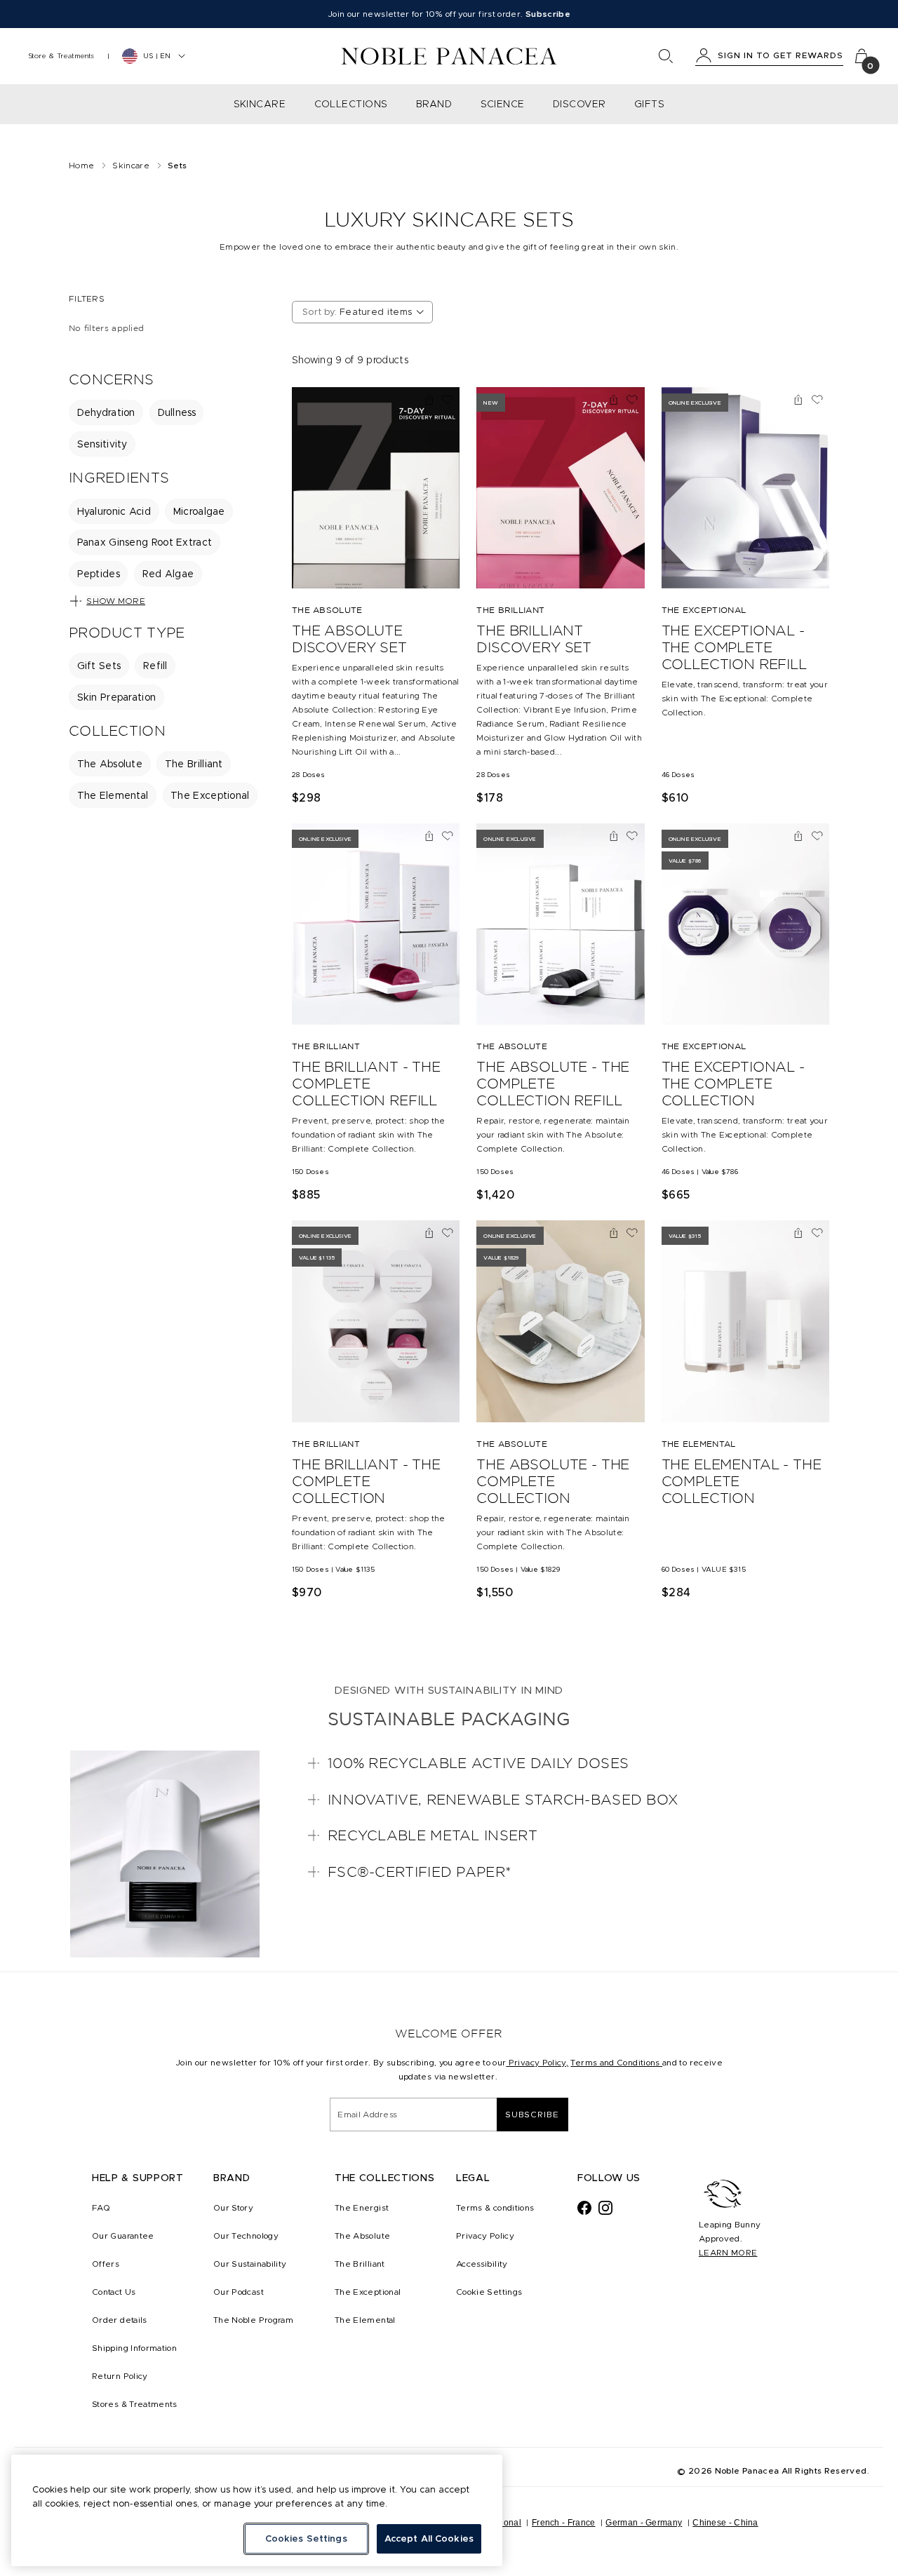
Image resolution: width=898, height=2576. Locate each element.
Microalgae (199, 511)
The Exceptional (210, 795)
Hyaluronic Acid (114, 511)
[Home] (449, 56)
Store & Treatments (61, 56)
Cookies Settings (306, 2538)
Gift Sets (99, 666)
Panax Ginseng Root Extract (145, 542)
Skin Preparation (117, 697)
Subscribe (532, 2114)
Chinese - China (725, 2523)
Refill (155, 666)
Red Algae (168, 574)
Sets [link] (177, 165)
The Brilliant (194, 764)
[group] (170, 428)
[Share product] (429, 400)
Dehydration (106, 412)
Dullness (177, 412)
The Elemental (113, 795)
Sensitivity (102, 444)
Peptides (99, 574)
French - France (564, 2523)
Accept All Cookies (429, 2538)
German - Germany (644, 2523)
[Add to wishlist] (448, 400)
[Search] (666, 56)
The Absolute (110, 764)
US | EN (157, 56)
